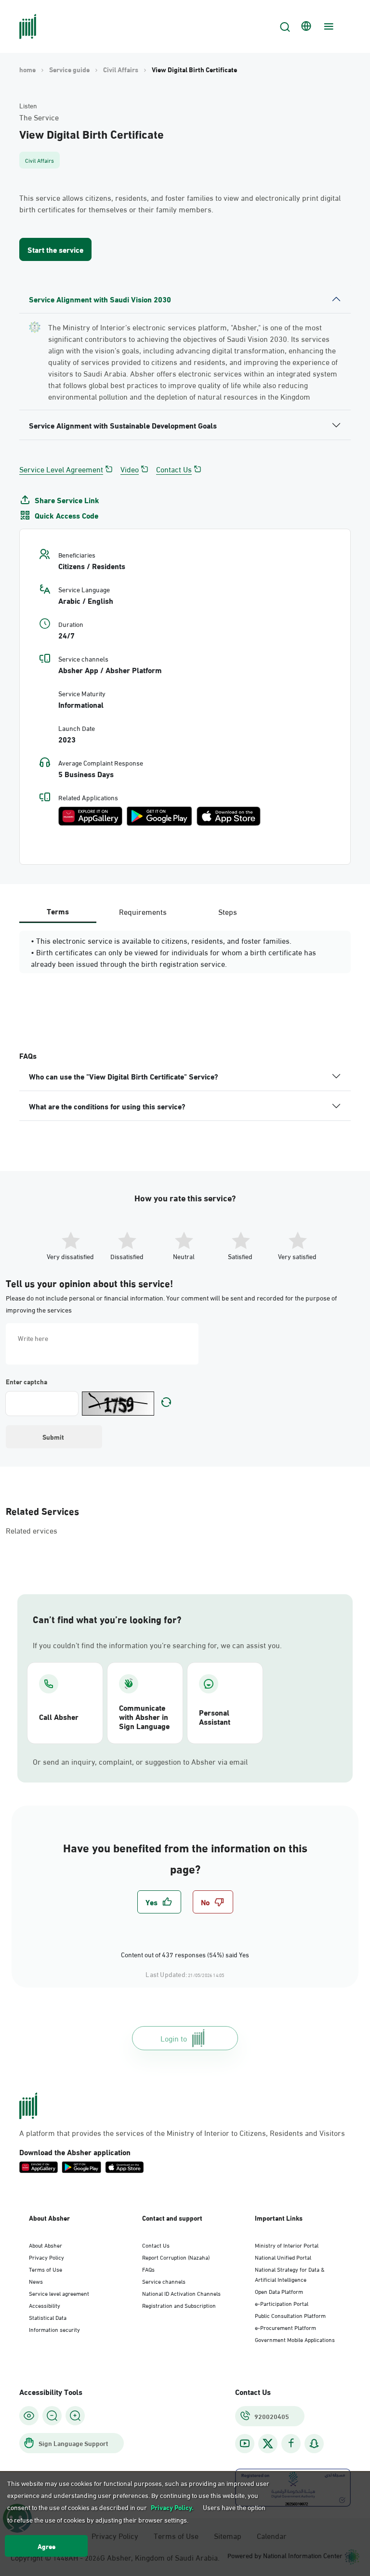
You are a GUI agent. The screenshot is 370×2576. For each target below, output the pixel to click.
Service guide (69, 69)
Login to (174, 2038)
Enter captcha (26, 1381)
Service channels (164, 2281)
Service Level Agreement (61, 469)
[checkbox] (159, 1902)
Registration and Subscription (179, 2305)
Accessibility (45, 2305)
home (27, 69)
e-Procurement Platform (285, 2327)
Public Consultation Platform (290, 2315)
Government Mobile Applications (295, 2339)
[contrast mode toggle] (29, 2416)
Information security (54, 2329)
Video (130, 469)
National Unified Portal (283, 2257)
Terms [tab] (58, 911)
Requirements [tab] (143, 911)
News (36, 2281)
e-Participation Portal (282, 2303)
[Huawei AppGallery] (90, 816)
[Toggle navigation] (328, 26)
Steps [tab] (228, 911)
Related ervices (32, 1530)
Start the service (55, 249)
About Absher (46, 2245)
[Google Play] (159, 816)
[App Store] (229, 816)
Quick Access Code (66, 515)
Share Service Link (67, 500)
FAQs (148, 2269)
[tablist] (143, 911)
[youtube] (245, 2443)
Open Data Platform (279, 2291)
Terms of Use (46, 2269)
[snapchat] (314, 2443)
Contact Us (174, 469)
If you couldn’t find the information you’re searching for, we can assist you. (157, 1645)
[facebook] (291, 2443)
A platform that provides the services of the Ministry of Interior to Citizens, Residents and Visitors (182, 2133)
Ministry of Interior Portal (287, 2245)
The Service (39, 117)
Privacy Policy (46, 2257)
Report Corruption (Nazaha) (176, 2257)
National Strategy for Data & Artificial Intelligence (290, 2274)
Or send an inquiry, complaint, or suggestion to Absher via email (140, 1761)
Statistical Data (48, 2317)
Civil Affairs (121, 69)
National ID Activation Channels (181, 2293)
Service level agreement (59, 2293)
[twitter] (268, 2444)
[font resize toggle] (52, 2416)
